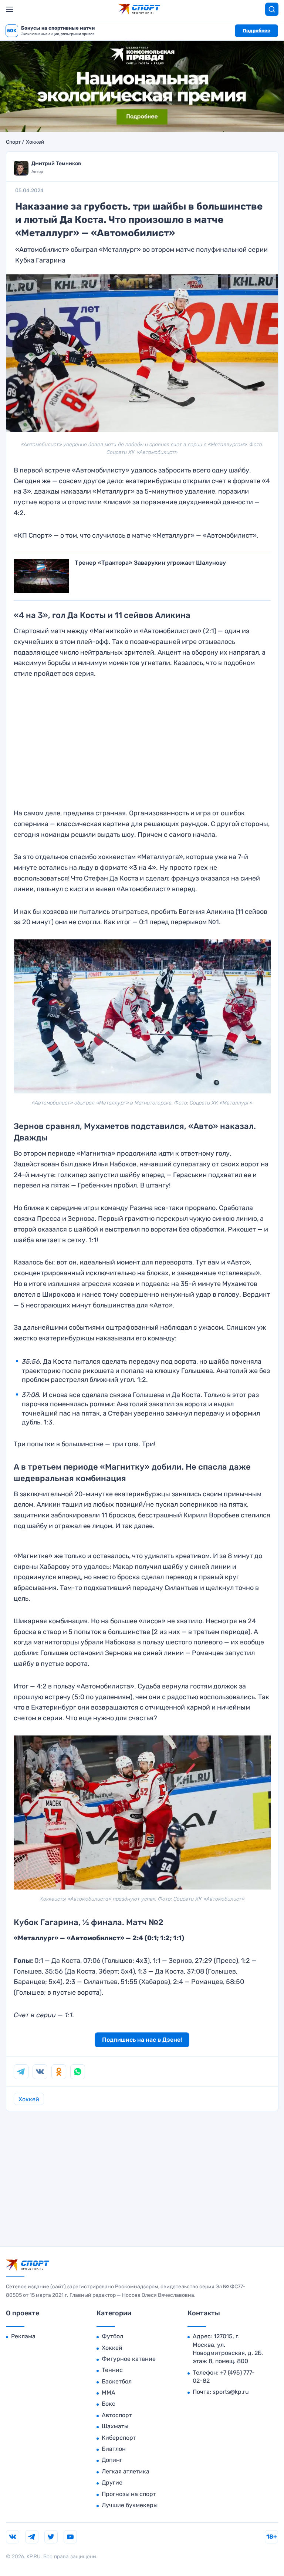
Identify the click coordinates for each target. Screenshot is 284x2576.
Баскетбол (117, 2381)
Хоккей (35, 142)
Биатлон (114, 2449)
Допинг (112, 2460)
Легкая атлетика (126, 2471)
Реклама (23, 2336)
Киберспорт (119, 2438)
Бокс (109, 2404)
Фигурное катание (129, 2359)
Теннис (112, 2370)
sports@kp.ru (231, 2392)
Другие (112, 2483)
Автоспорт (117, 2415)
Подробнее (256, 31)
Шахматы (115, 2426)
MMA (109, 2393)
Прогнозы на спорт (129, 2494)
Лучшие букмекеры (130, 2505)
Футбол (112, 2336)
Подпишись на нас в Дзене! (142, 2040)
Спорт (13, 142)
